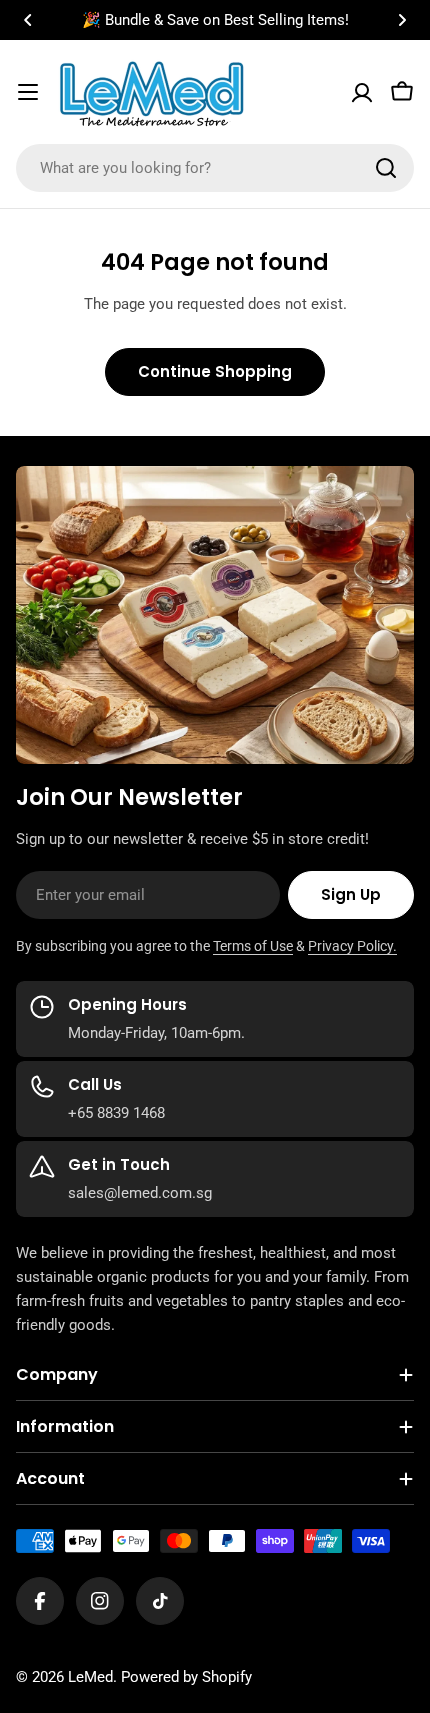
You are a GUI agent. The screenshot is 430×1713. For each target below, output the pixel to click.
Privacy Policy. (352, 946)
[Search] (386, 168)
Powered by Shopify (186, 1677)
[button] (28, 20)
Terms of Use (253, 946)
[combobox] (215, 168)
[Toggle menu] (28, 92)
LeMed (90, 1677)
